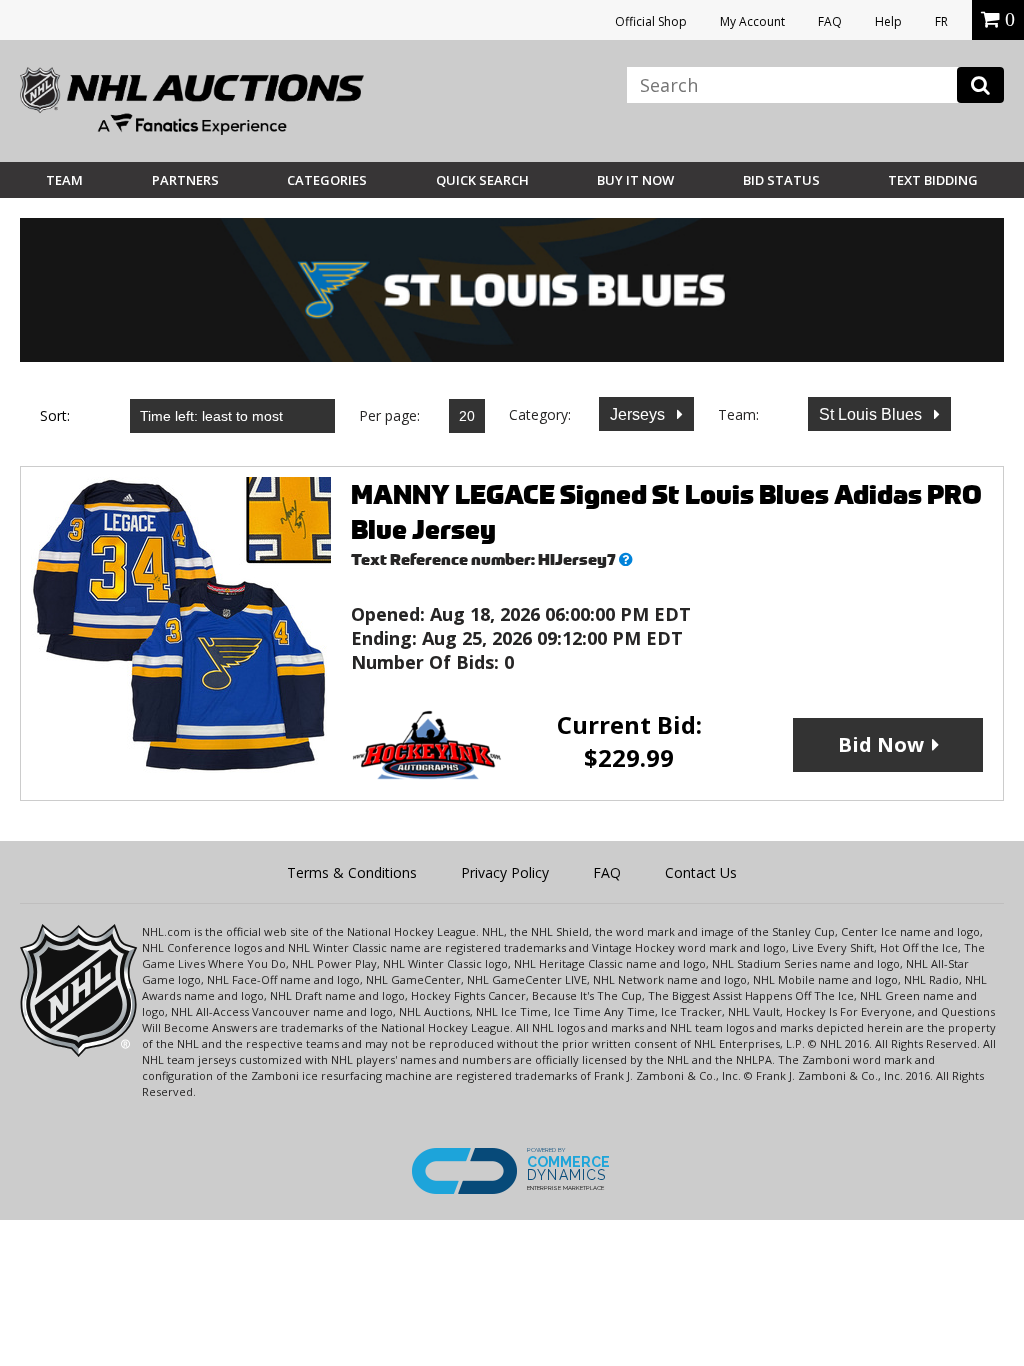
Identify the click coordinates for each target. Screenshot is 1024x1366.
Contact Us (701, 872)
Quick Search (482, 180)
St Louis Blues (872, 414)
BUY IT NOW (635, 180)
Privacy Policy (505, 872)
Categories (327, 180)
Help (888, 21)
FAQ (830, 21)
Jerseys (639, 414)
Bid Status (781, 180)
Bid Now (881, 744)
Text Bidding (933, 180)
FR (941, 21)
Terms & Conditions (352, 872)
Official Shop (651, 21)
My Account (752, 21)
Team (64, 180)
